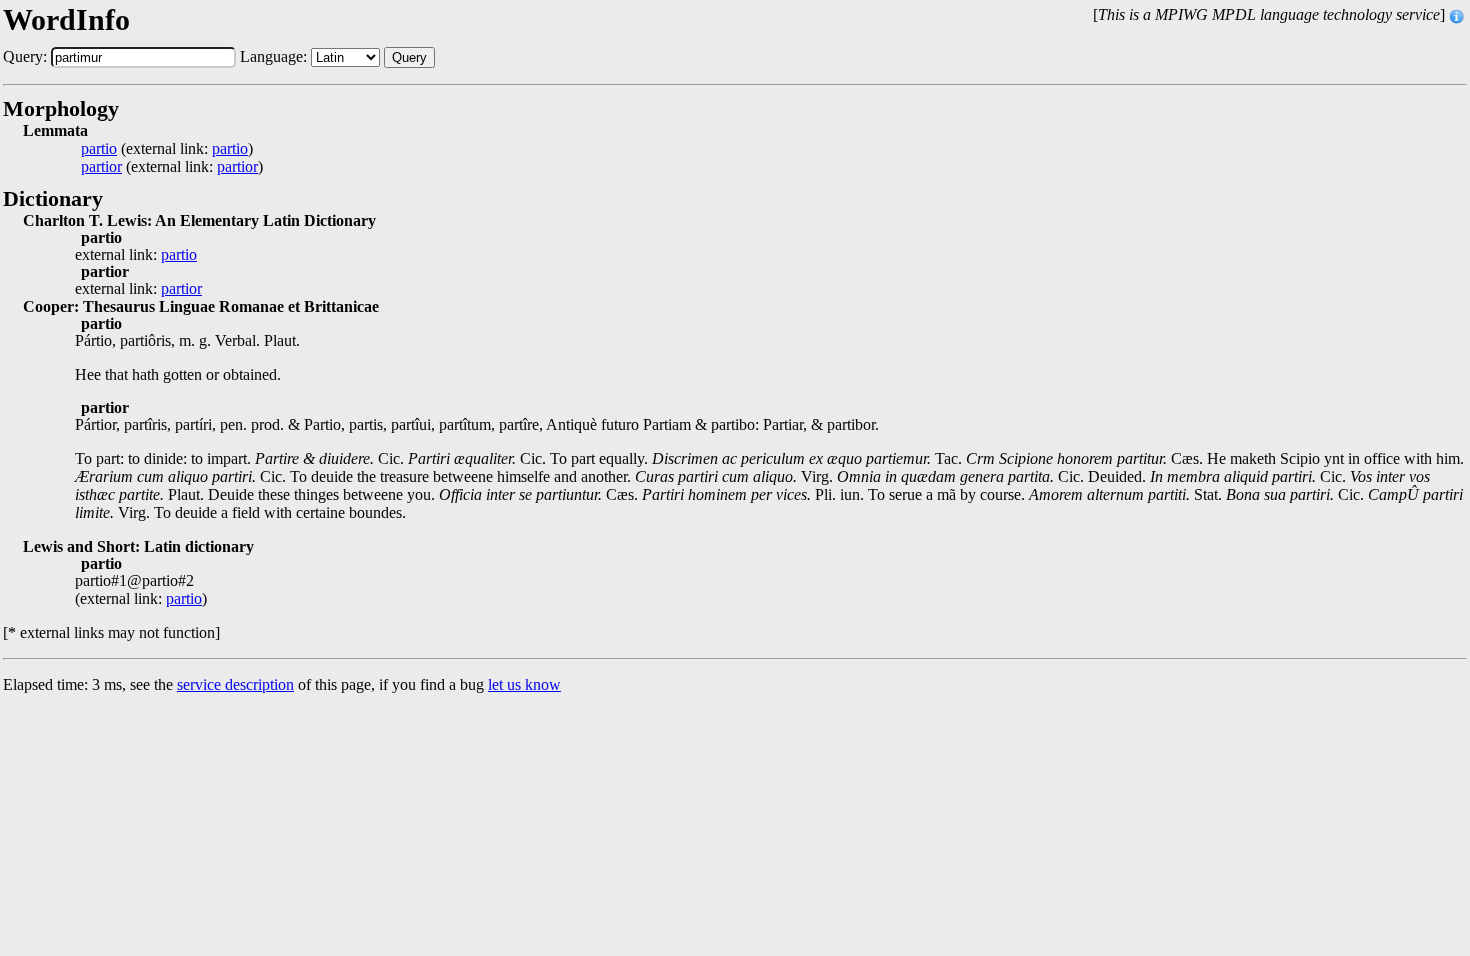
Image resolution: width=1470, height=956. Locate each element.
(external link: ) (167, 149)
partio (99, 149)
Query (409, 57)
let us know (524, 684)
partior (101, 167)
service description (235, 684)
